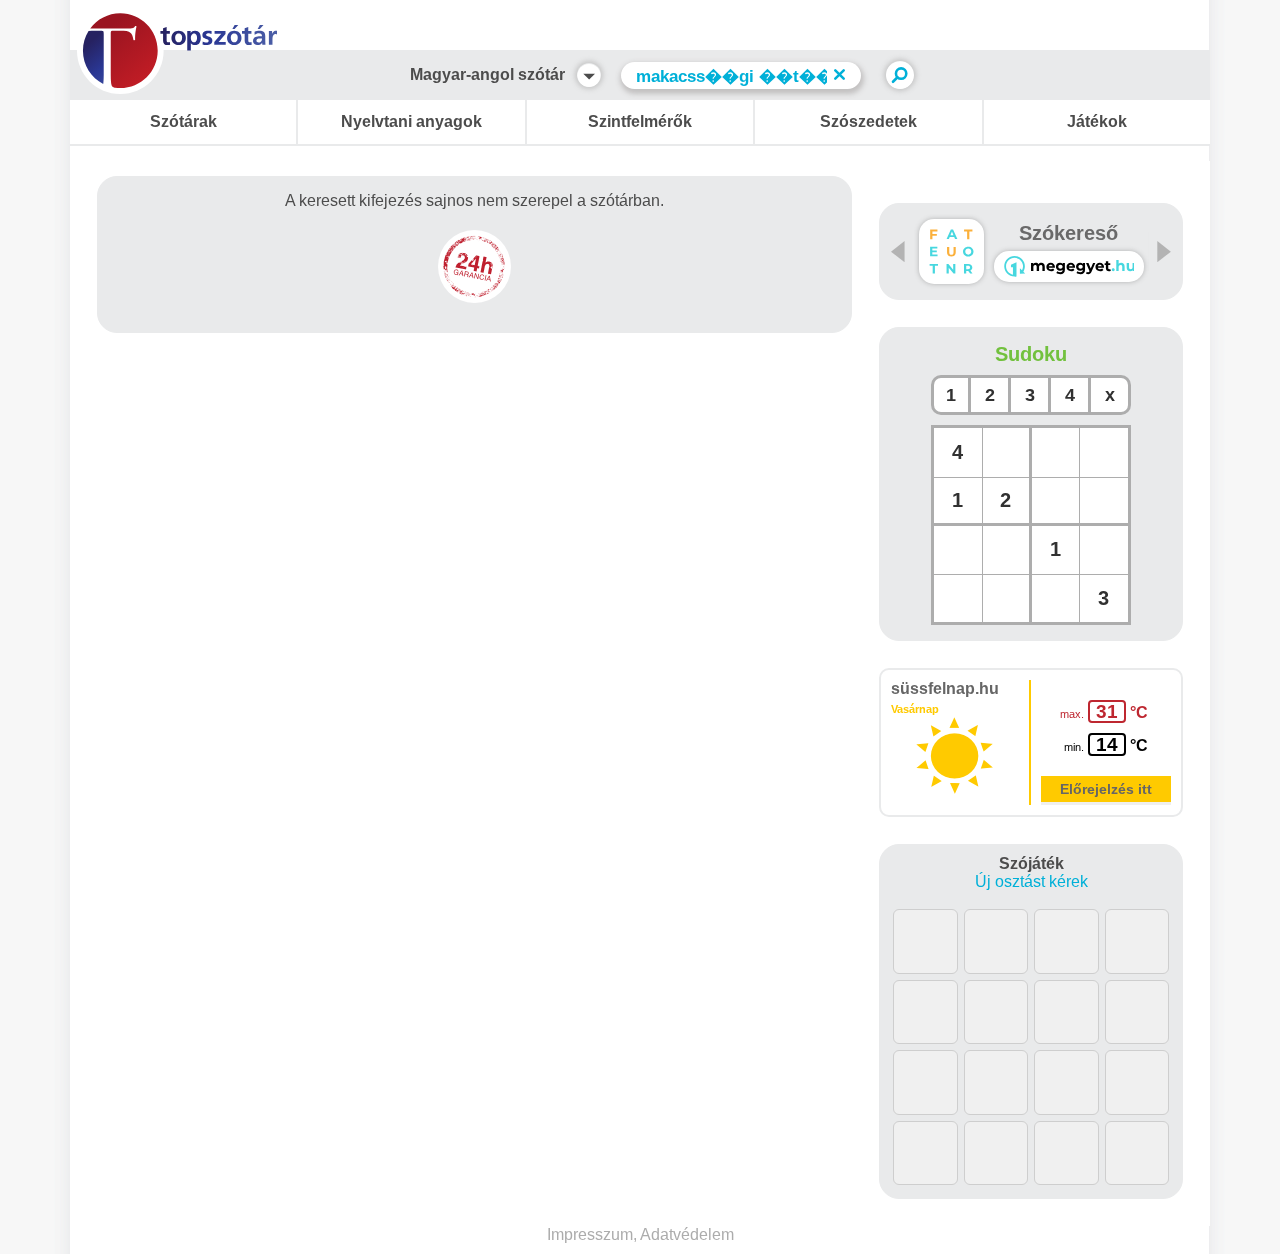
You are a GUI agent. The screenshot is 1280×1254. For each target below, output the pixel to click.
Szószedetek (868, 121)
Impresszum (590, 1234)
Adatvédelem (687, 1234)
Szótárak (183, 121)
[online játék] (1069, 266)
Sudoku (1031, 354)
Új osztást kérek (1031, 881)
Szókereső (1068, 233)
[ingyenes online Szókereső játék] (951, 251)
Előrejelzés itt (1106, 789)
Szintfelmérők (640, 121)
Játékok (1097, 121)
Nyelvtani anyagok (411, 121)
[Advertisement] (475, 406)
